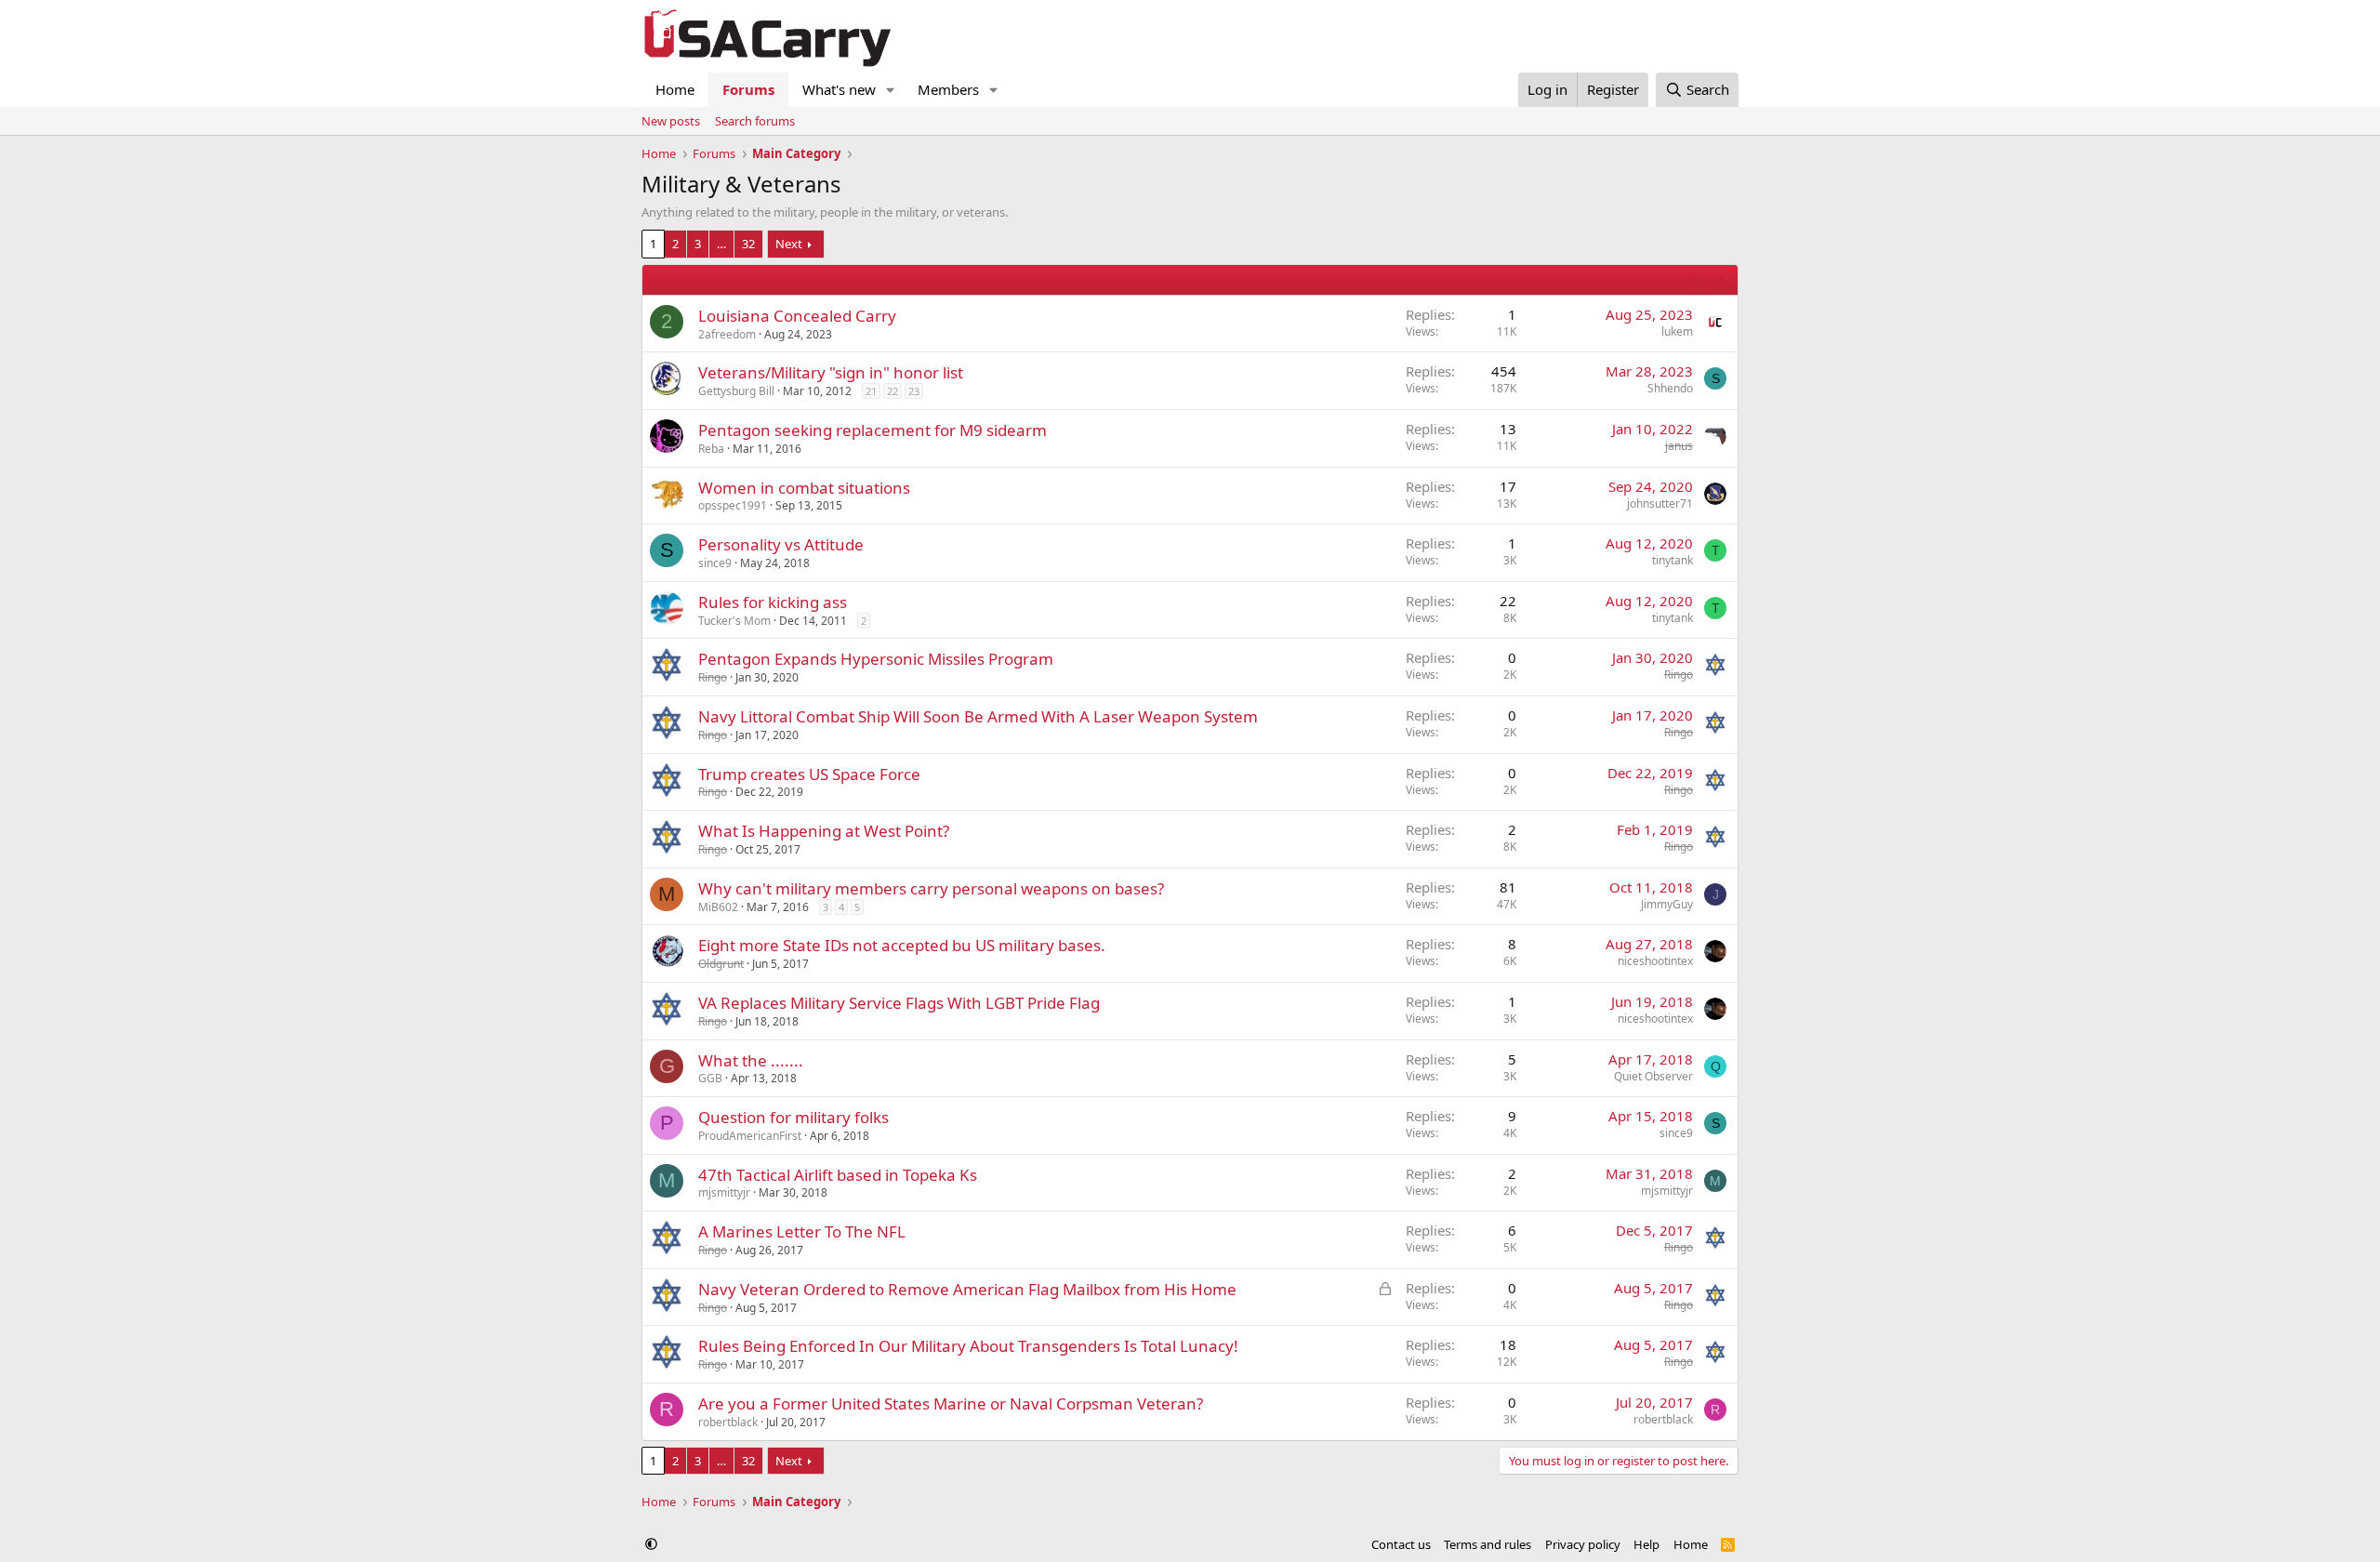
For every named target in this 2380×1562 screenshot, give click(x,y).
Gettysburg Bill (736, 391)
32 (748, 244)
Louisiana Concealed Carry (797, 316)
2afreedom (727, 334)
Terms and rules (1487, 1544)
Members (948, 89)
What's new (839, 89)
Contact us (1401, 1544)
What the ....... (751, 1060)
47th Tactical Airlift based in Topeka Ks (838, 1175)
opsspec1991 (733, 505)
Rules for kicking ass (773, 602)
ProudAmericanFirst (750, 1136)
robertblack (728, 1422)
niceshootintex (1655, 961)
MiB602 (718, 907)
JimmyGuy (1667, 904)
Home (675, 89)
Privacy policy (1583, 1544)
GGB (710, 1078)
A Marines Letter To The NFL (802, 1231)
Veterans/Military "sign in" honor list (831, 372)
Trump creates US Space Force (809, 774)
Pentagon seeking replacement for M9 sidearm (873, 430)
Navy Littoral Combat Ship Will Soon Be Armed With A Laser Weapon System (978, 716)
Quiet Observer (1653, 1076)
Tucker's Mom (734, 621)
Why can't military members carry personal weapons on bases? (931, 888)
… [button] (721, 244)
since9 (715, 563)
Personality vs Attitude (781, 544)
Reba (711, 449)
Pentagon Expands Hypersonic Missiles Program (876, 659)
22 (892, 391)
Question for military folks (793, 1117)
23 (914, 391)
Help (1646, 1544)
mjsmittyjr (724, 1192)
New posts (671, 121)
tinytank (1673, 560)
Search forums (755, 121)
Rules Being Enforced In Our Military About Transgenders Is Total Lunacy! (968, 1346)
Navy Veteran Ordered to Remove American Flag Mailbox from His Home (967, 1289)
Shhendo (1670, 388)
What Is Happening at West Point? (824, 831)
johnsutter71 (1660, 503)
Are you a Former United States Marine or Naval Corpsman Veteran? (951, 1403)
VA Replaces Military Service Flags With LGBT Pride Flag (899, 1003)
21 (871, 391)
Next (789, 244)
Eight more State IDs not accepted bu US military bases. (902, 945)
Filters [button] (1697, 280)
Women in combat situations (804, 488)
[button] (891, 90)
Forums (748, 89)
